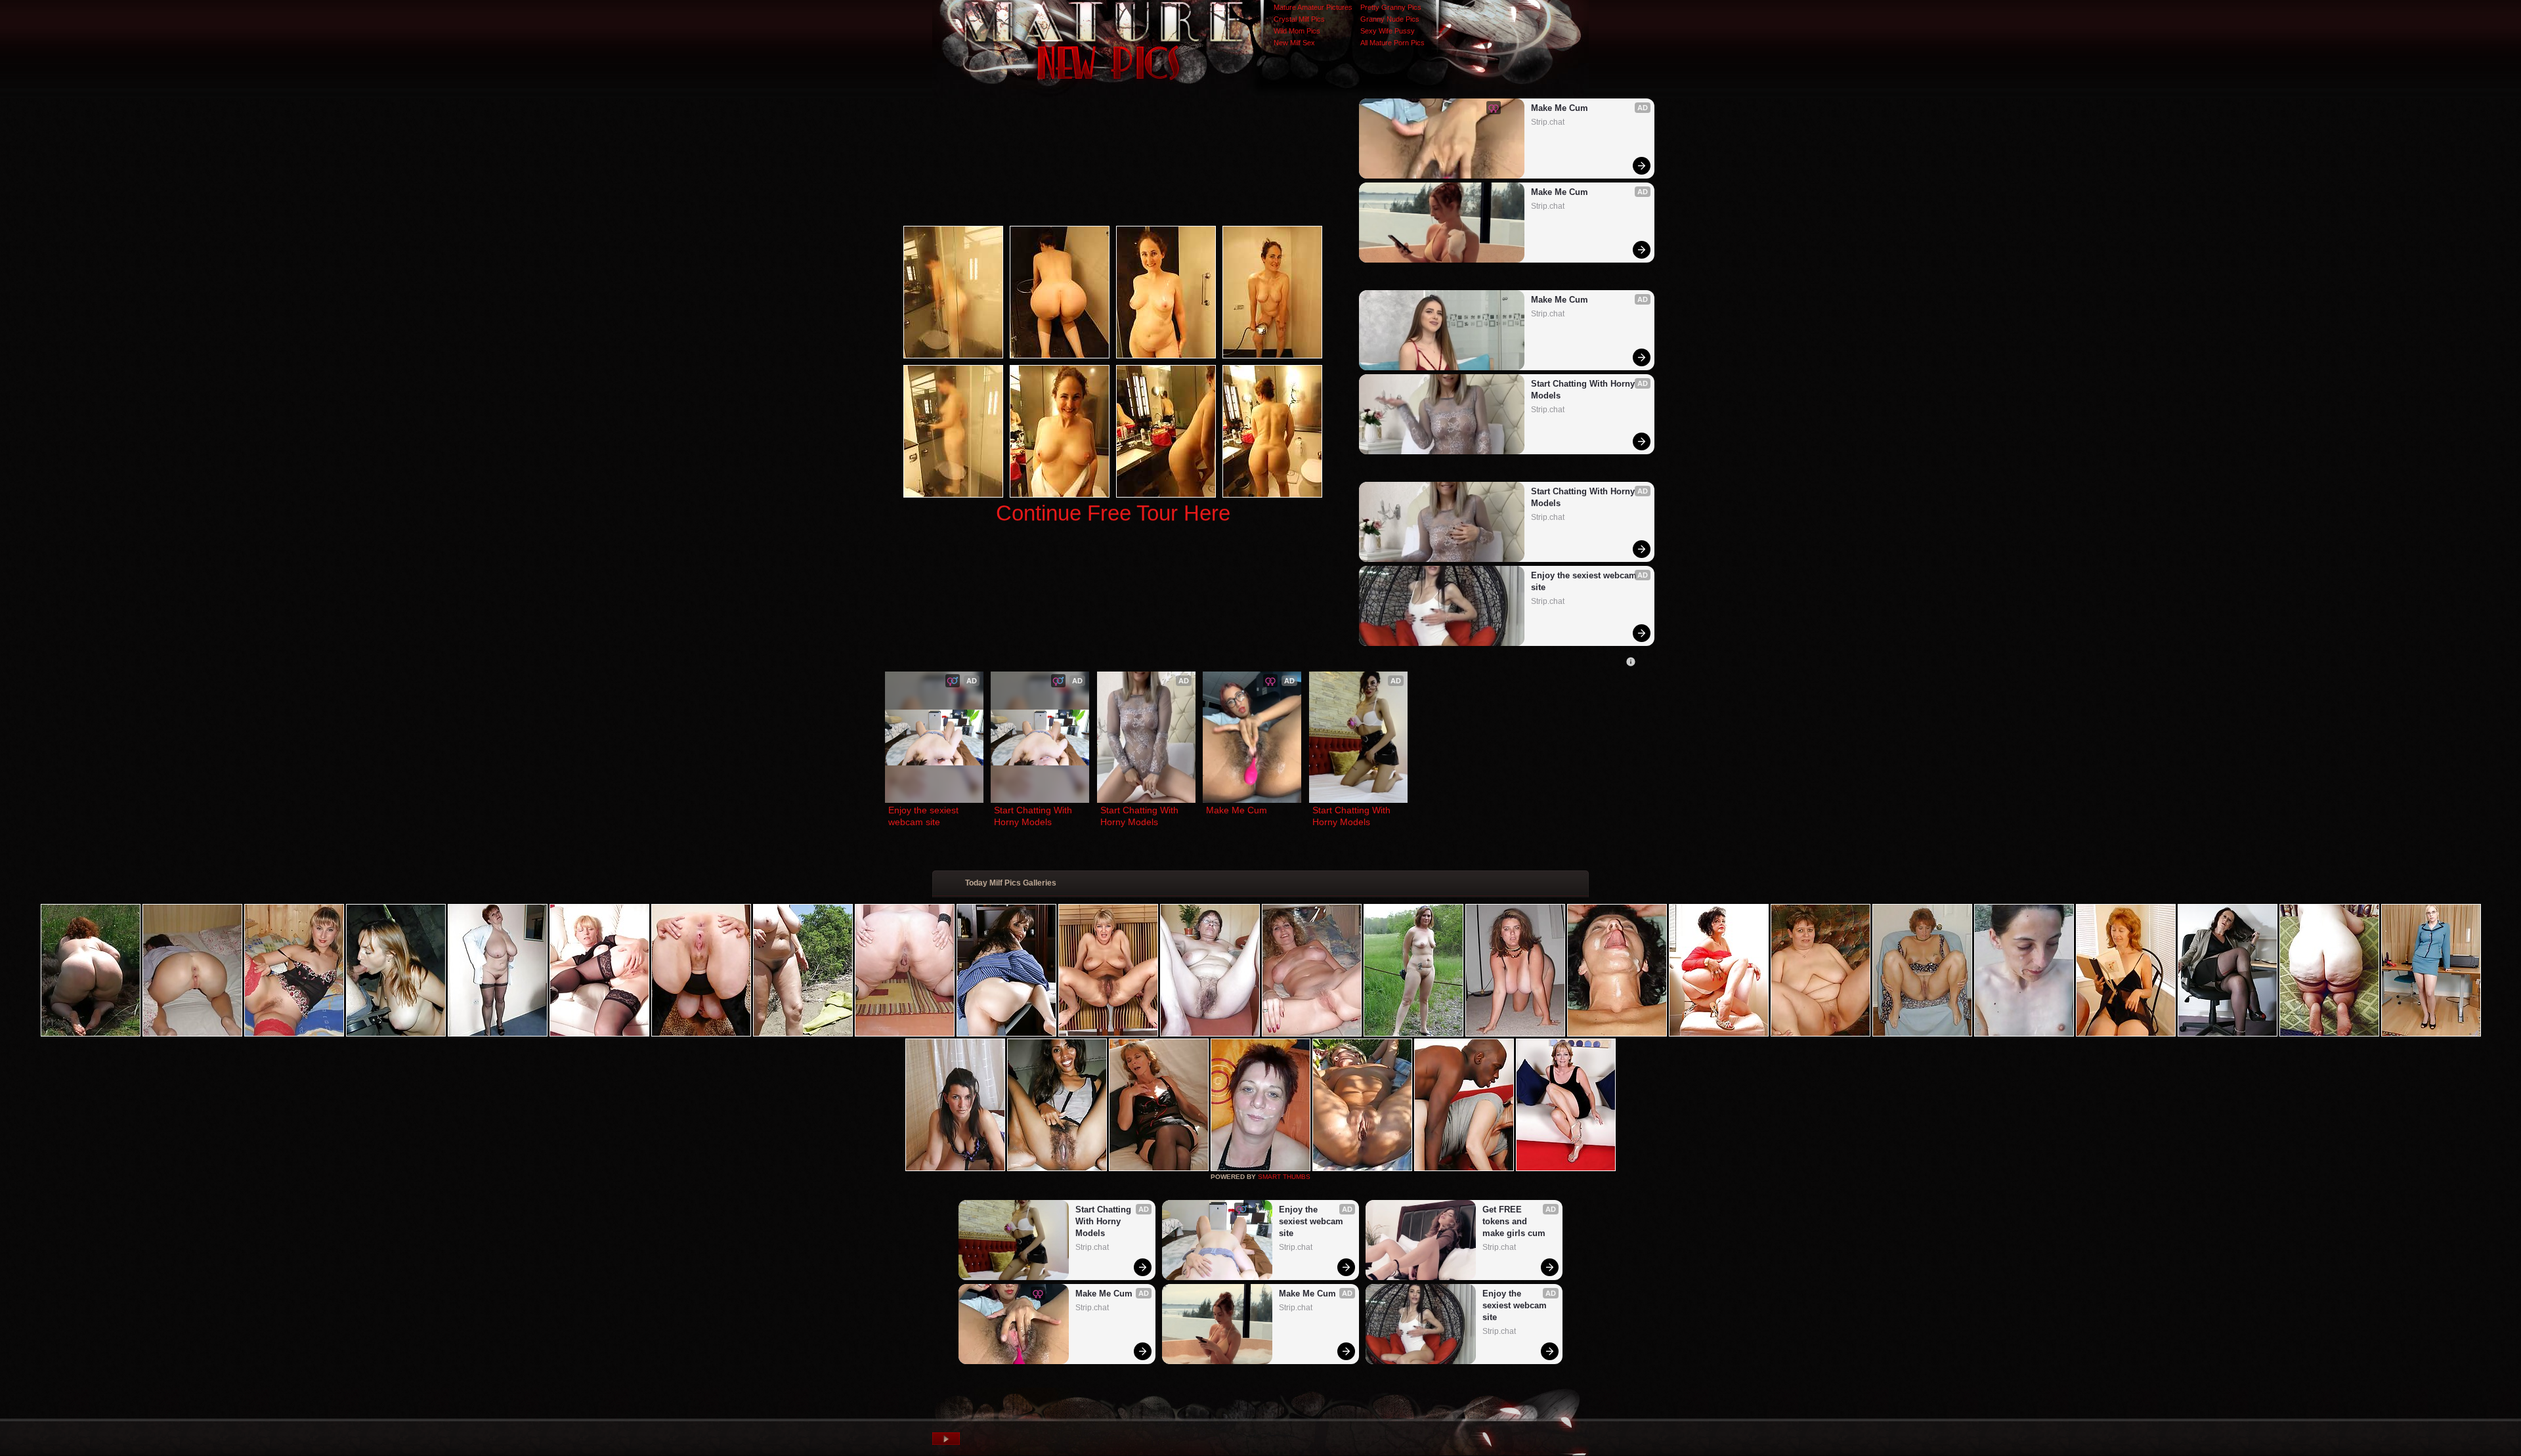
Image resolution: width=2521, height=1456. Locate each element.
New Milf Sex (1294, 43)
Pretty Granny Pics (1391, 7)
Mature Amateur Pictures (1313, 7)
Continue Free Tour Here (1113, 513)
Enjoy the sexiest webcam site (1585, 581)
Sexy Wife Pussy (1388, 31)
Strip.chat (1548, 122)
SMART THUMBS (1284, 1177)
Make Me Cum (1560, 108)
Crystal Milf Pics (1299, 19)
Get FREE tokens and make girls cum (1514, 1221)
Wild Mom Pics (1297, 31)
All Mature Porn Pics (1392, 43)
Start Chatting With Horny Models (1584, 390)
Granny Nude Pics (1390, 19)
